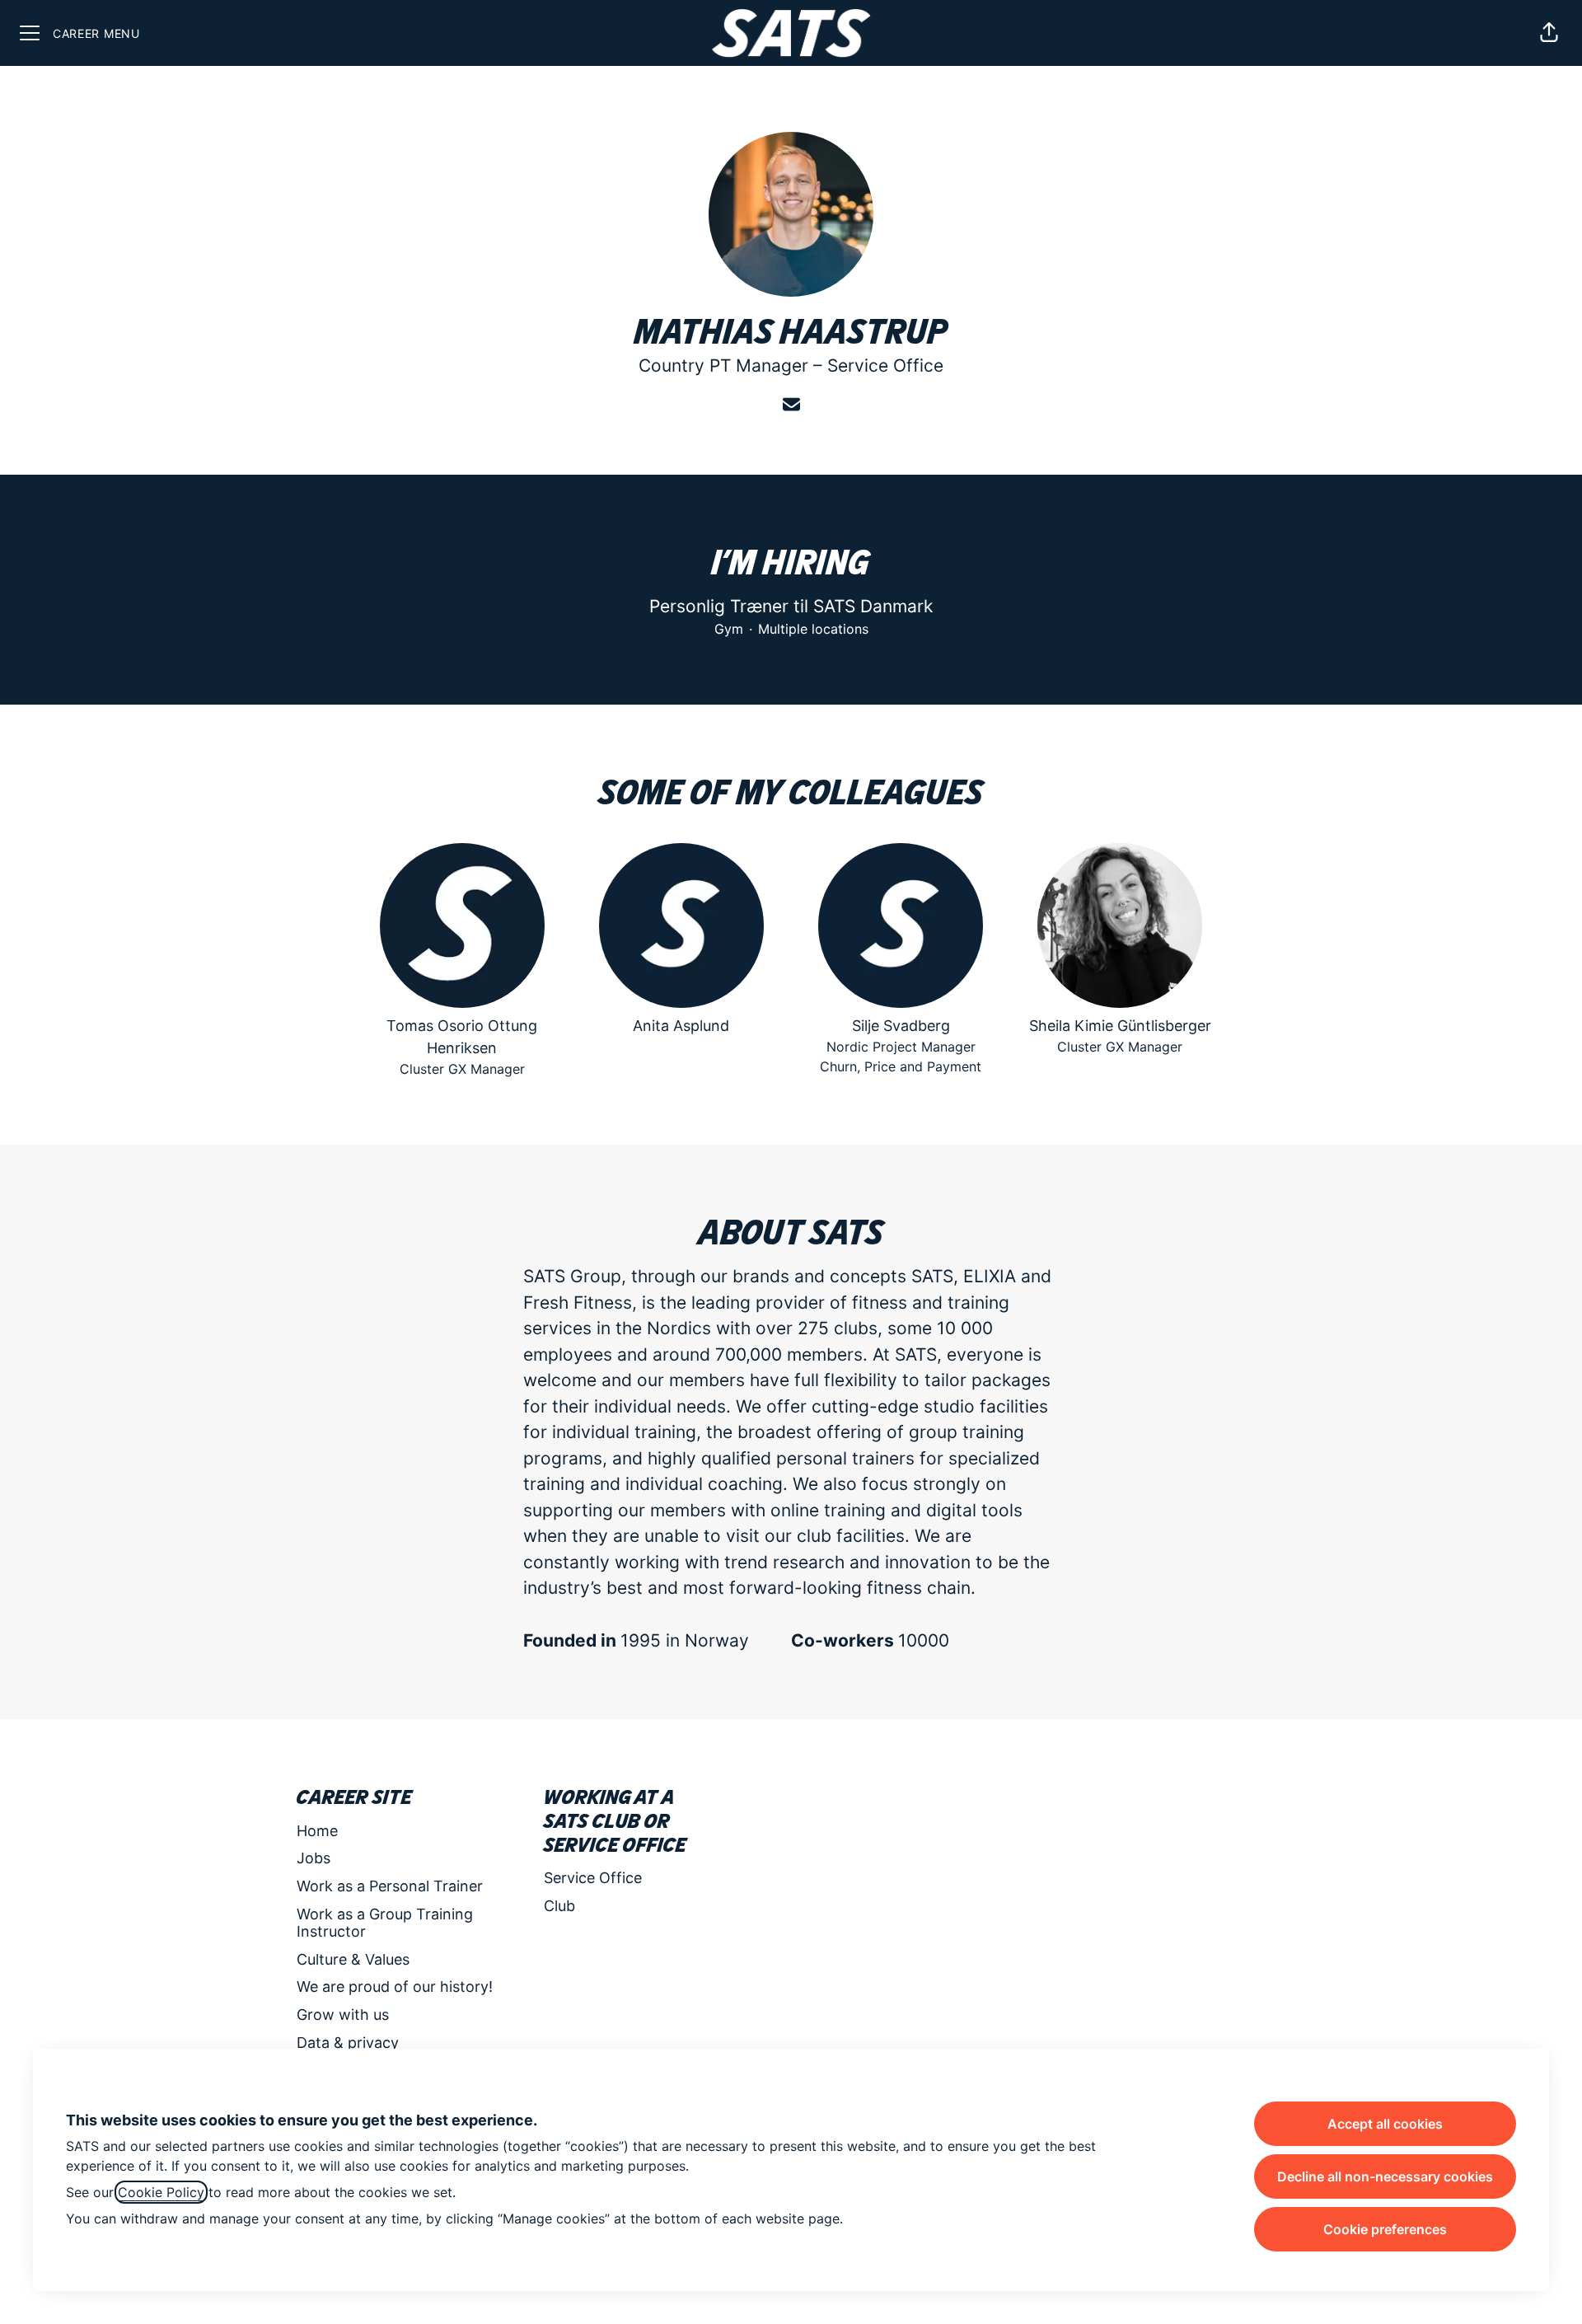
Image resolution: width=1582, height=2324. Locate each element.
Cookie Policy (161, 2192)
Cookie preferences (1385, 2229)
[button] (1549, 33)
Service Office (885, 365)
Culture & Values (353, 1959)
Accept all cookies (1385, 2124)
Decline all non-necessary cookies (1385, 2176)
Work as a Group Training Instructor (385, 1923)
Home (317, 1831)
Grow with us (343, 2015)
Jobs (314, 1858)
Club (559, 1906)
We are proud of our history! (395, 1987)
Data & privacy (348, 2043)
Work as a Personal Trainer (390, 1886)
